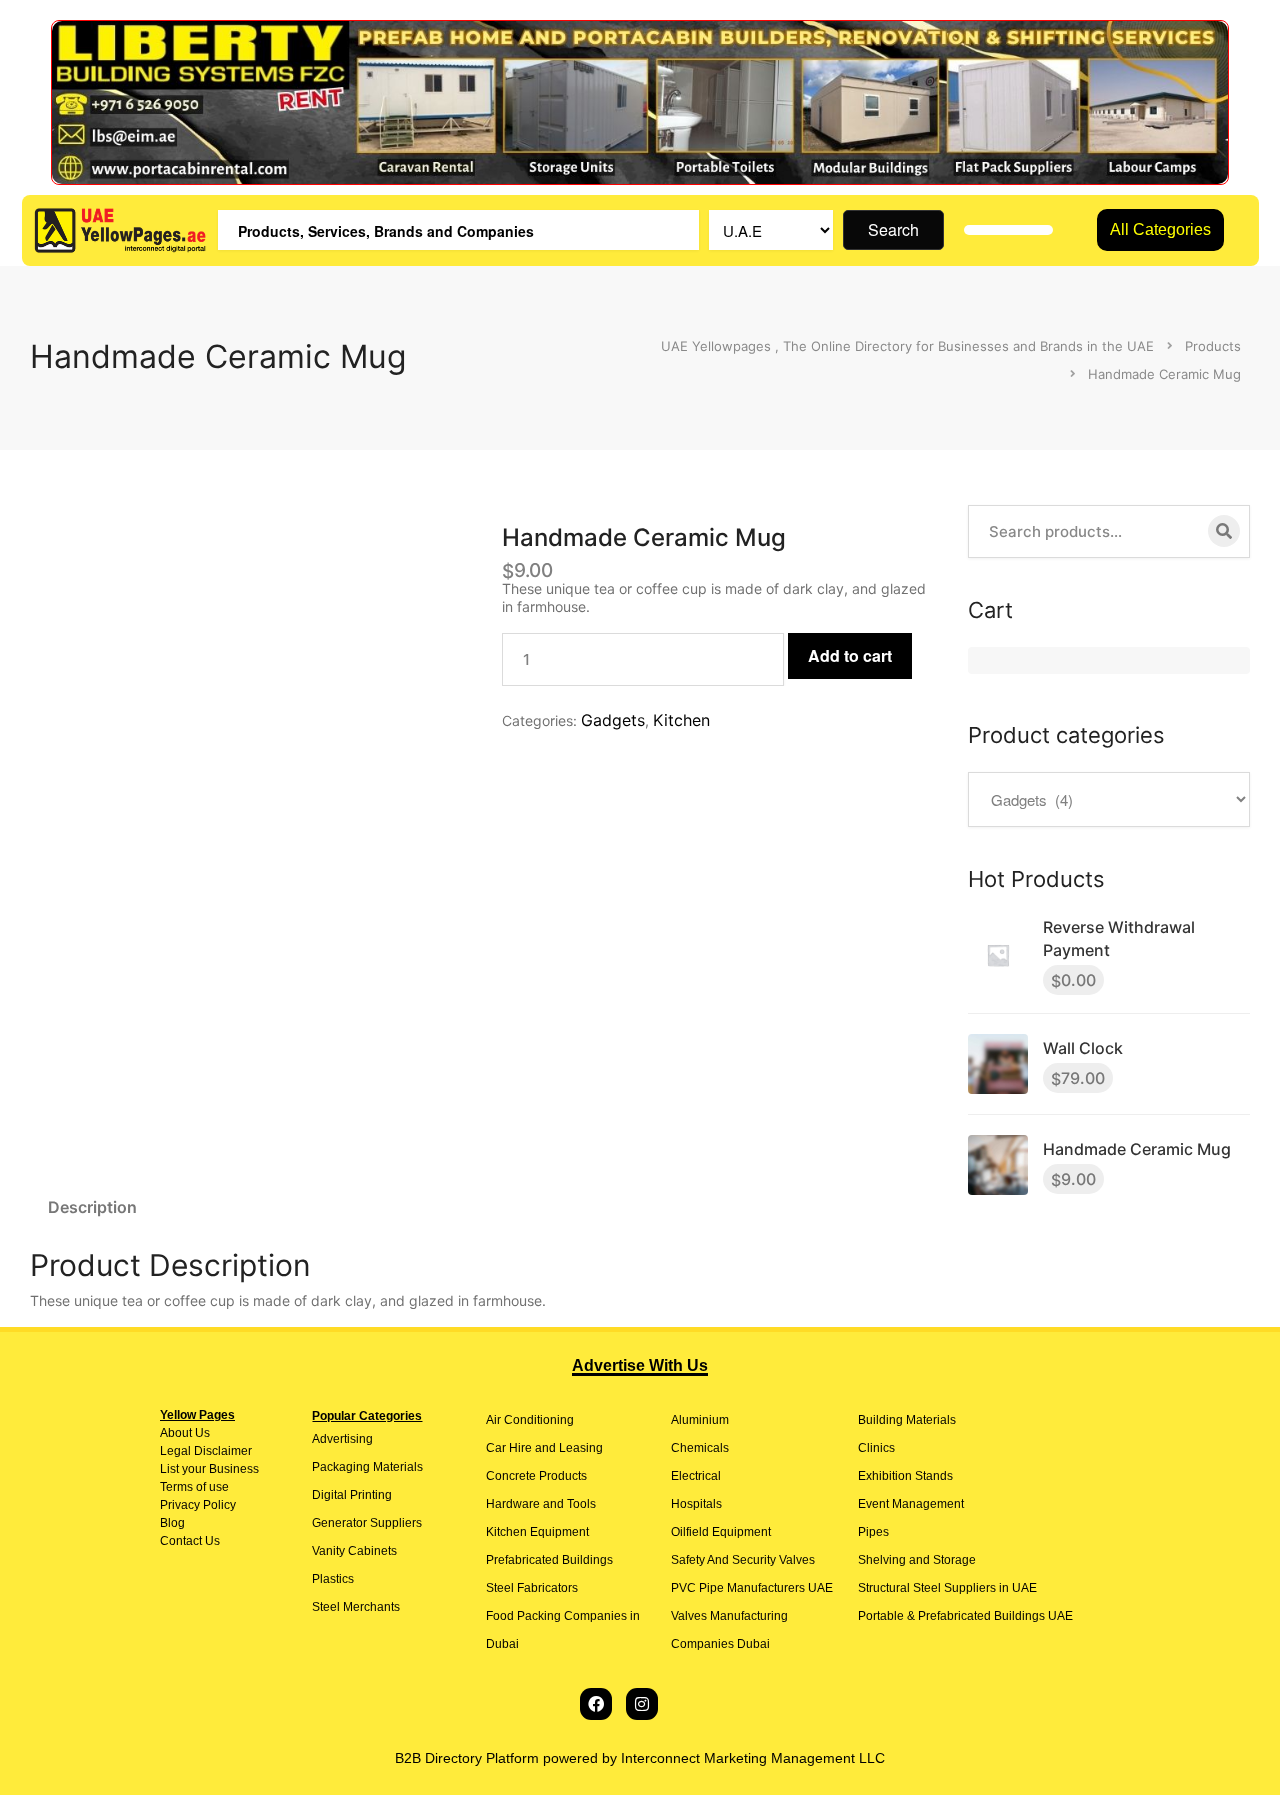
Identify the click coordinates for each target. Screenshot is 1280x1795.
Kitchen (681, 720)
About (176, 1433)
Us (201, 1433)
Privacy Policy (198, 1505)
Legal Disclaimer (206, 1451)
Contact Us (190, 1541)
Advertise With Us (640, 1365)
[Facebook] (596, 1704)
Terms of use (194, 1487)
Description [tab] (92, 1207)
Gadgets (613, 720)
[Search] (1224, 531)
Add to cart (850, 655)
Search (893, 229)
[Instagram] (642, 1704)
